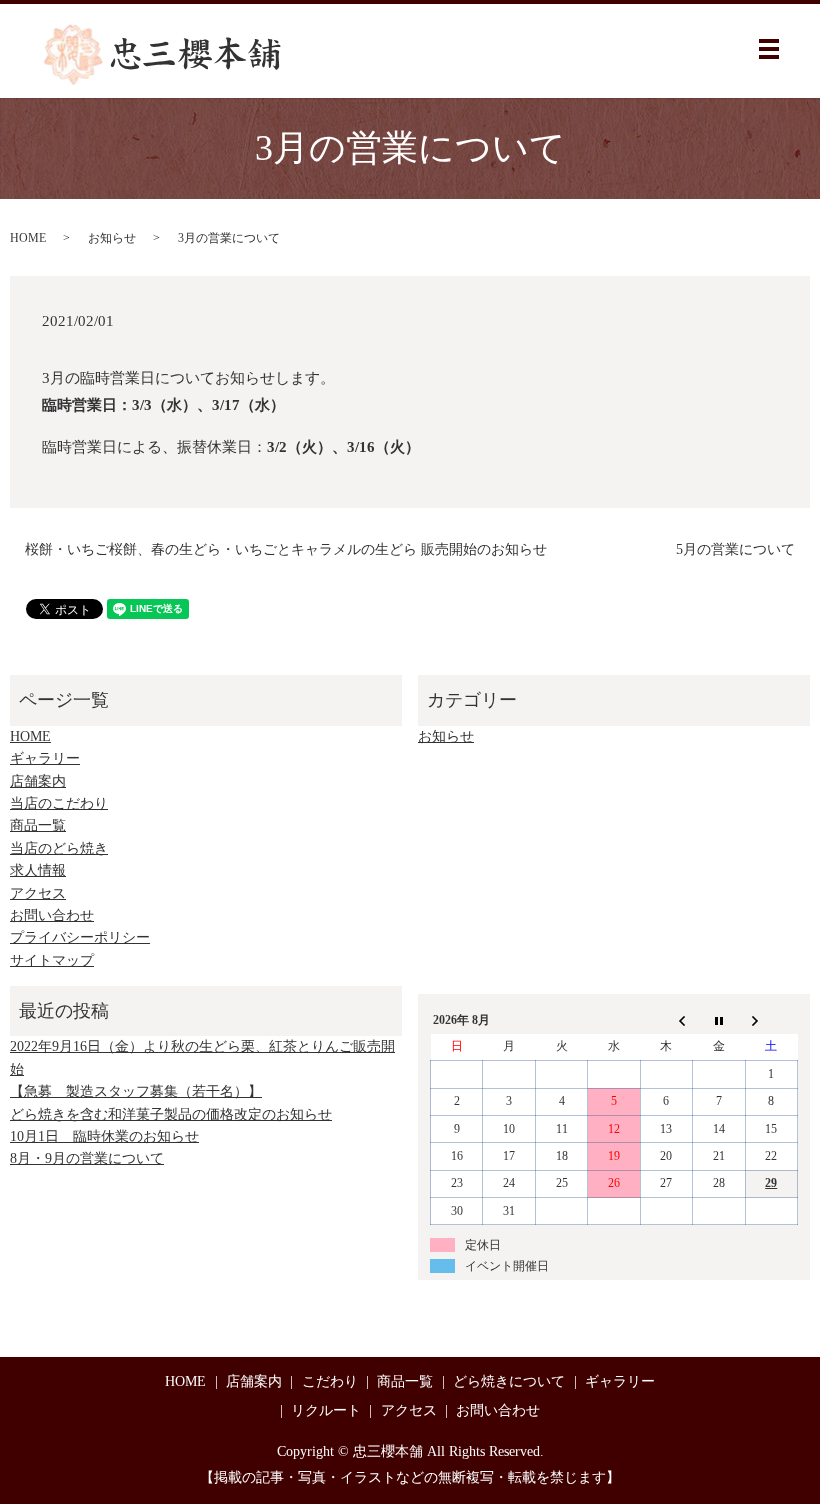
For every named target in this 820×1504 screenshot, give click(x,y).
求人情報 (38, 870)
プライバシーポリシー (80, 937)
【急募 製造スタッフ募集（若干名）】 (136, 1091)
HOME (28, 238)
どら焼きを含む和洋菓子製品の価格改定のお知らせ (171, 1114)
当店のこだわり (59, 803)
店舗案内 (38, 781)
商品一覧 (38, 825)
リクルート (326, 1410)
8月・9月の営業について (87, 1158)
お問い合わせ (52, 915)
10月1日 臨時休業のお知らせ (104, 1136)
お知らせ (112, 238)
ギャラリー (45, 758)
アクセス (38, 893)
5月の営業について (735, 549)
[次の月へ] (771, 1020)
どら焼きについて (509, 1381)
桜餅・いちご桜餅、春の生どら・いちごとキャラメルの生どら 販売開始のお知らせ (286, 549)
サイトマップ (52, 960)
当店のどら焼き (59, 848)
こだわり (330, 1381)
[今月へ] (719, 1020)
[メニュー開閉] (769, 49)
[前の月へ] (666, 1020)
